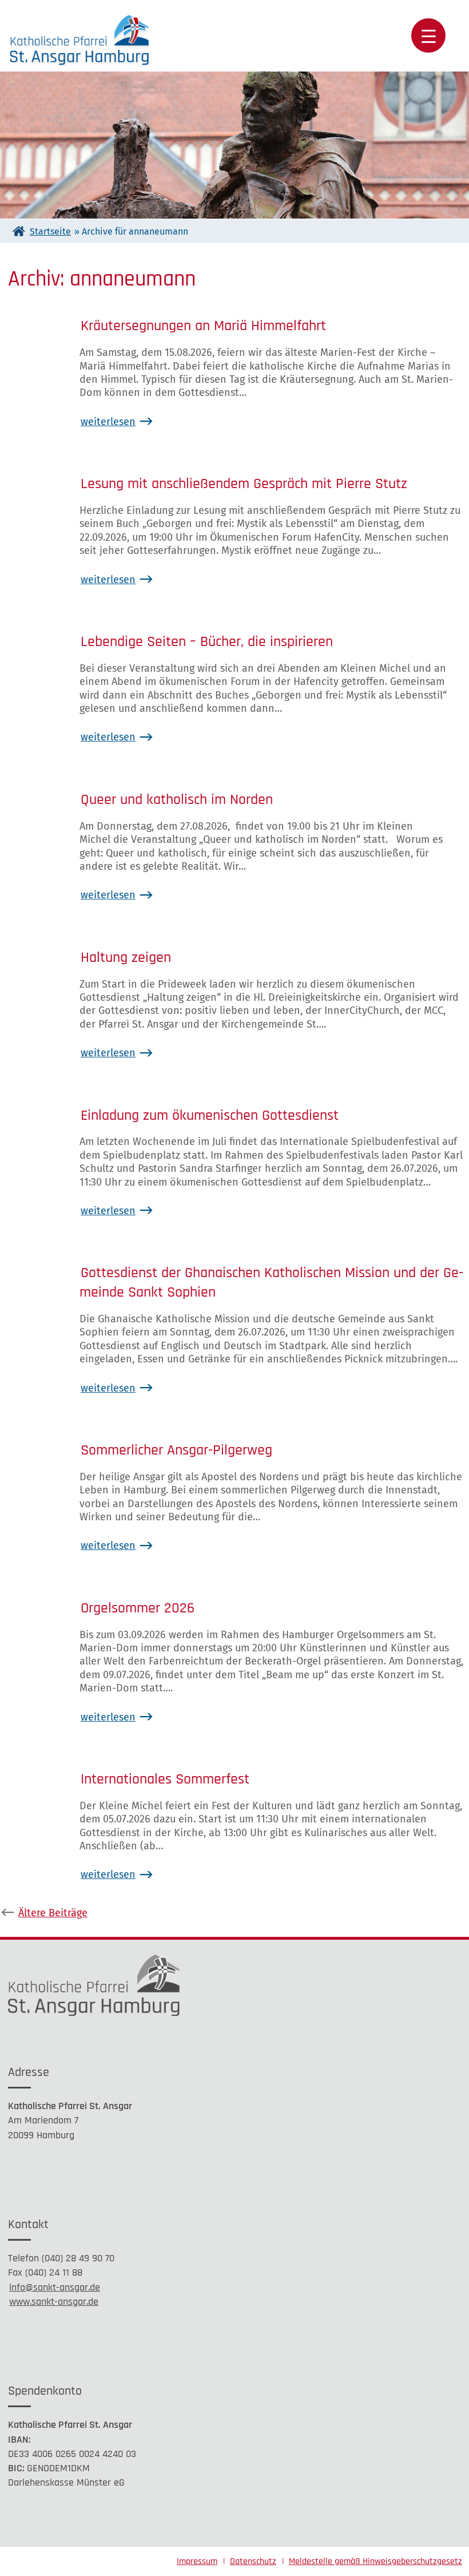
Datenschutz (253, 2561)
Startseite (50, 231)
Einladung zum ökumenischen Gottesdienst (210, 1115)
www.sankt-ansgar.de (54, 2302)
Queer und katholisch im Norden (177, 800)
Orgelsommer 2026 (138, 1608)
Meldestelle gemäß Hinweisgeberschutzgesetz (375, 2561)
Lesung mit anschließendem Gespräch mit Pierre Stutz (244, 484)
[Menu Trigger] (428, 35)
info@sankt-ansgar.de (55, 2287)
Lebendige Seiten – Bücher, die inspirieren (207, 642)
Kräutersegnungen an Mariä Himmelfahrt (203, 326)
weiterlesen (108, 422)
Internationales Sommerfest (165, 1779)
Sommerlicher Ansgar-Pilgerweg (176, 1450)
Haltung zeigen (126, 958)
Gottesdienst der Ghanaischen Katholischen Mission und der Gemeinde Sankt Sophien (271, 1283)
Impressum (197, 2561)
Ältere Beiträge (53, 1913)
